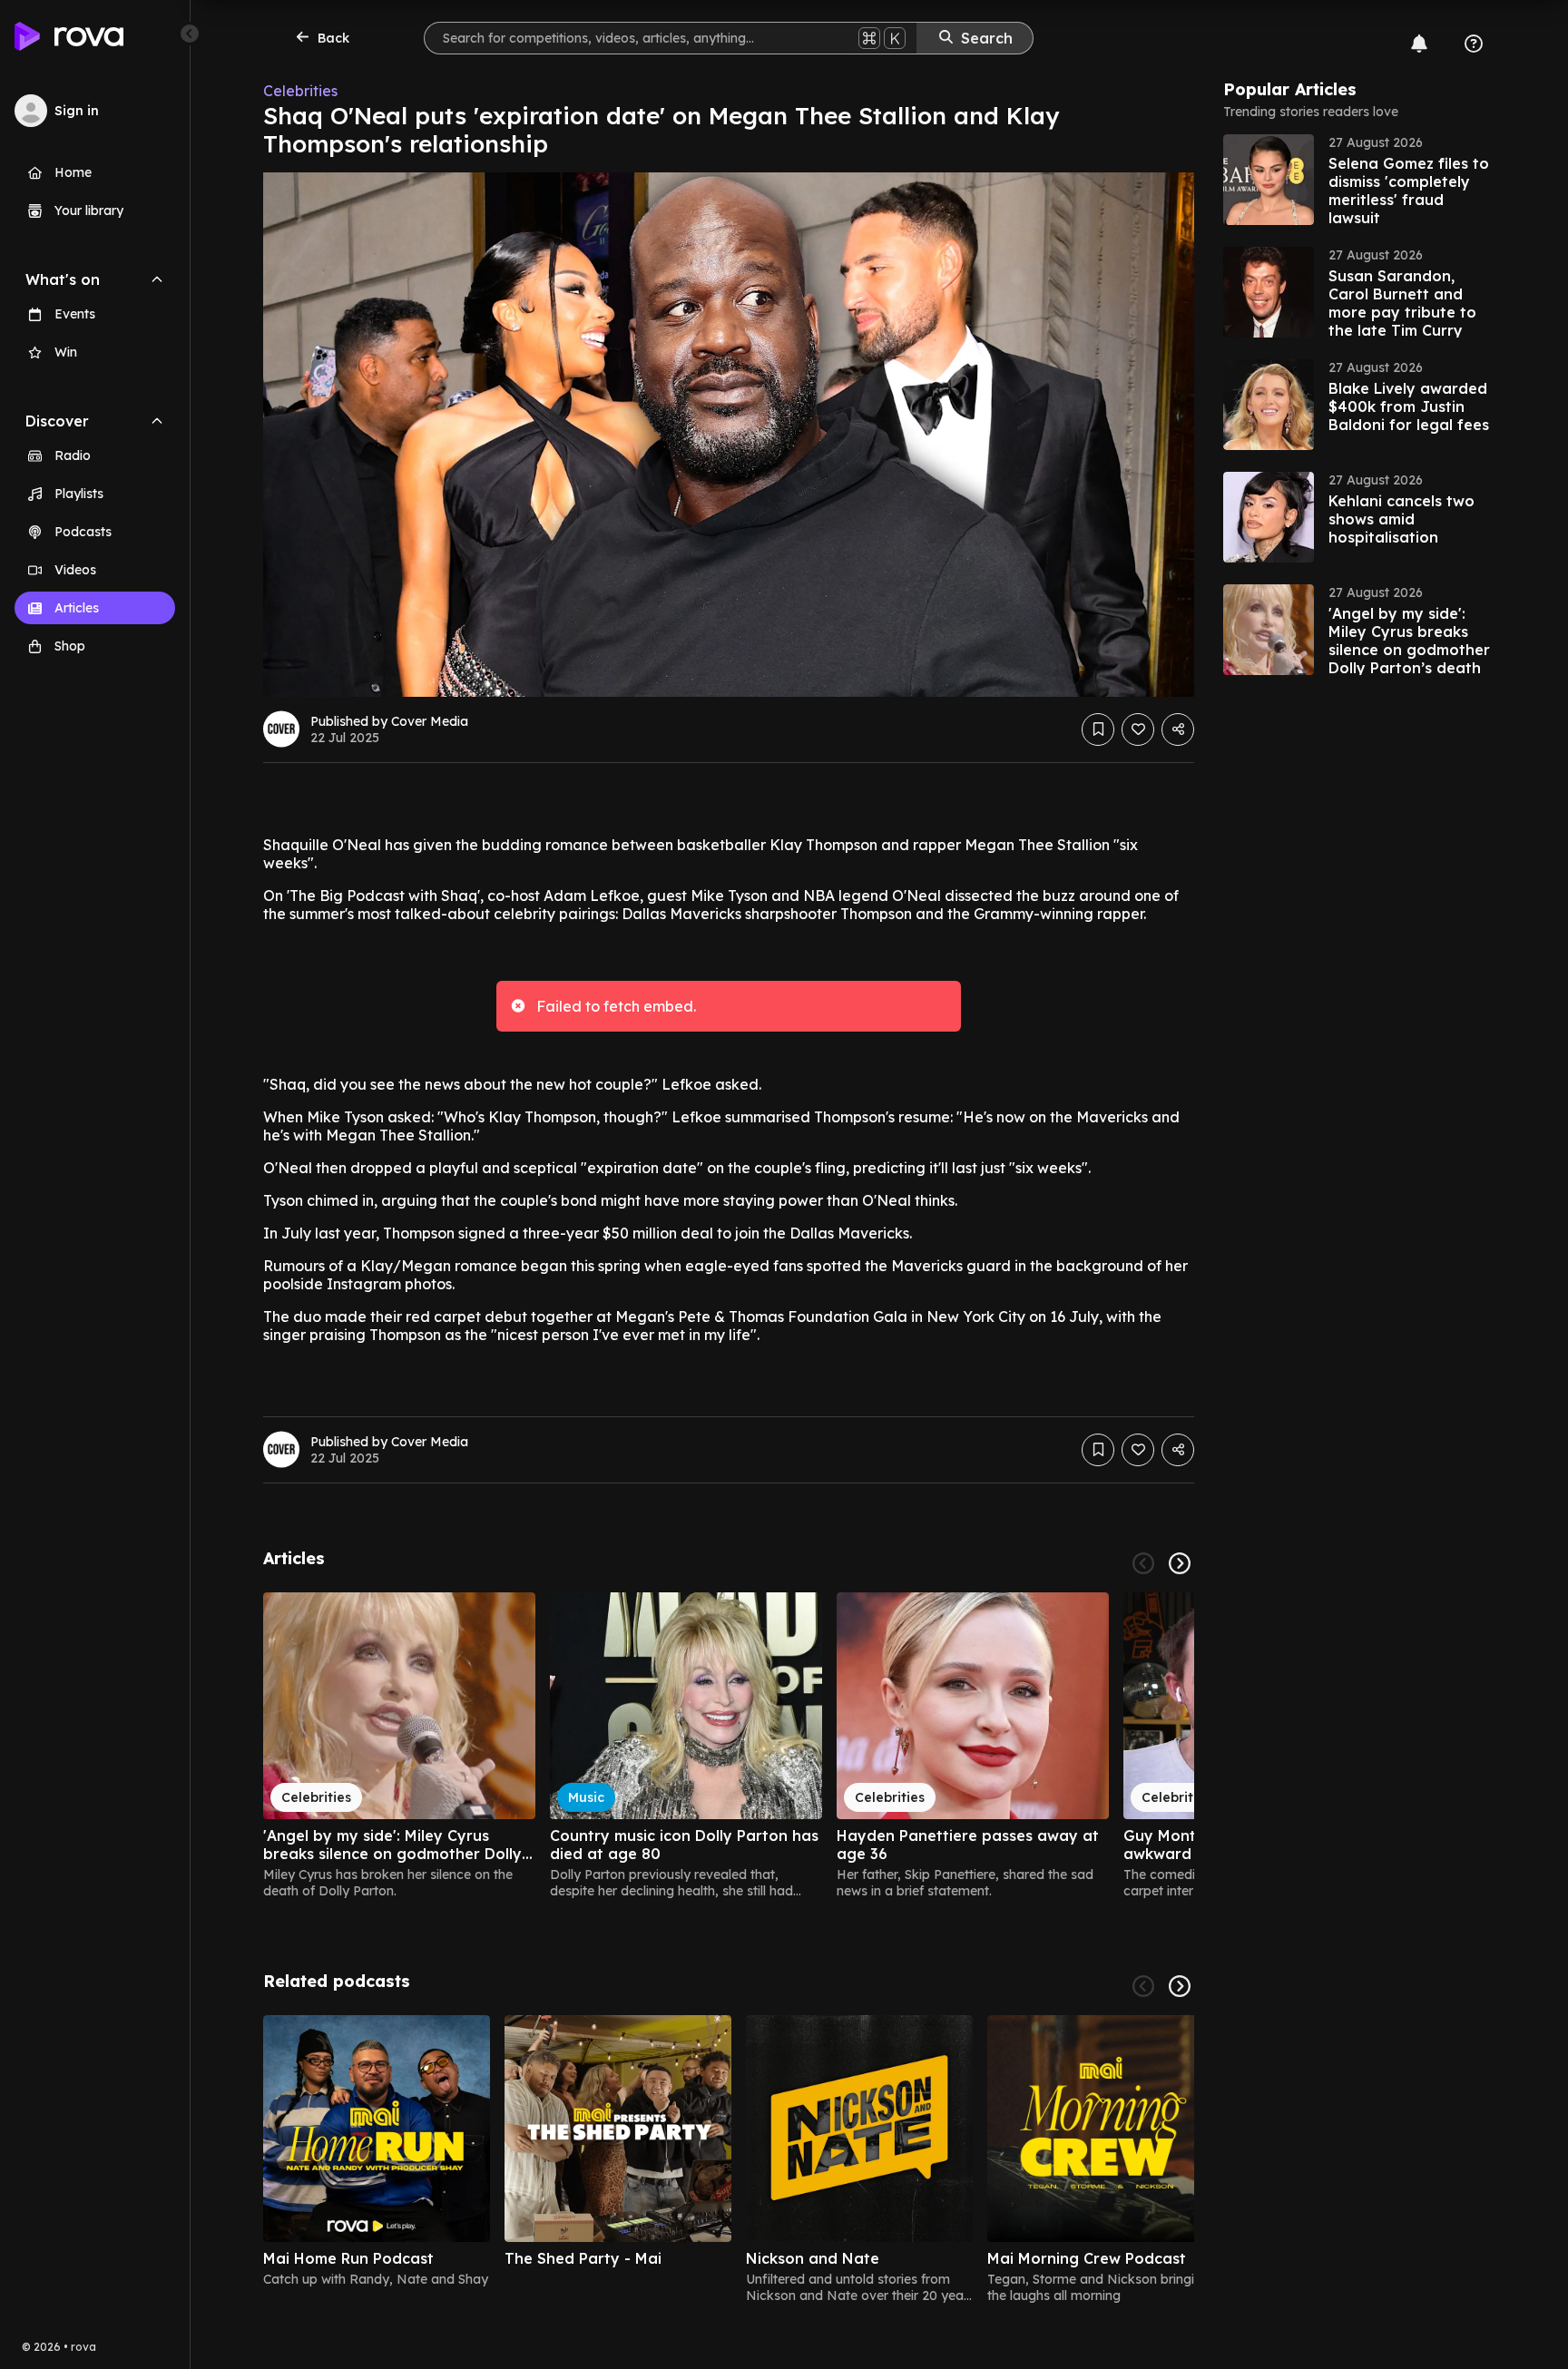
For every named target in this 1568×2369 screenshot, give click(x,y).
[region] (729, 1746)
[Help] (1474, 44)
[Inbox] (1419, 44)
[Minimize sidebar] (190, 34)
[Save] (1098, 729)
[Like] (1138, 729)
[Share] (1178, 729)
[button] (1359, 180)
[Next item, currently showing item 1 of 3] (1180, 1986)
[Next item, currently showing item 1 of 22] (1180, 1563)
